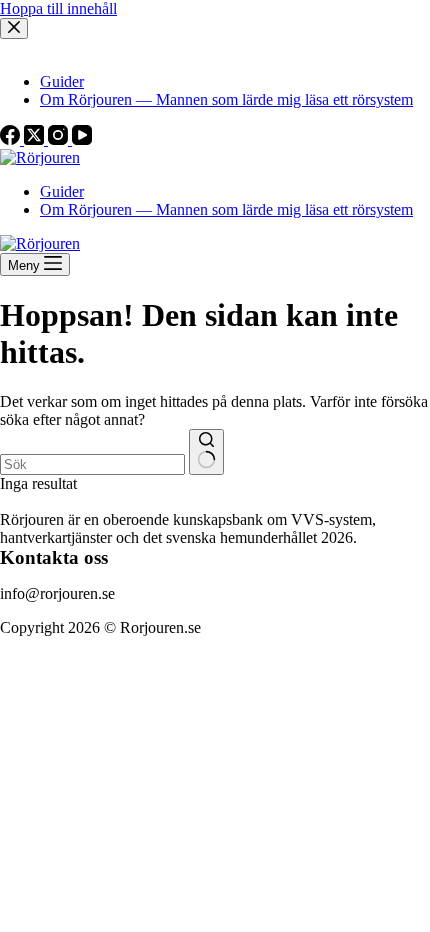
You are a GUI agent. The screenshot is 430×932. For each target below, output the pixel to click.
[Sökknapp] (206, 452)
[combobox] (92, 464)
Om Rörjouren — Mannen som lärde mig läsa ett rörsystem (226, 209)
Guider (62, 191)
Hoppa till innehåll (58, 8)
